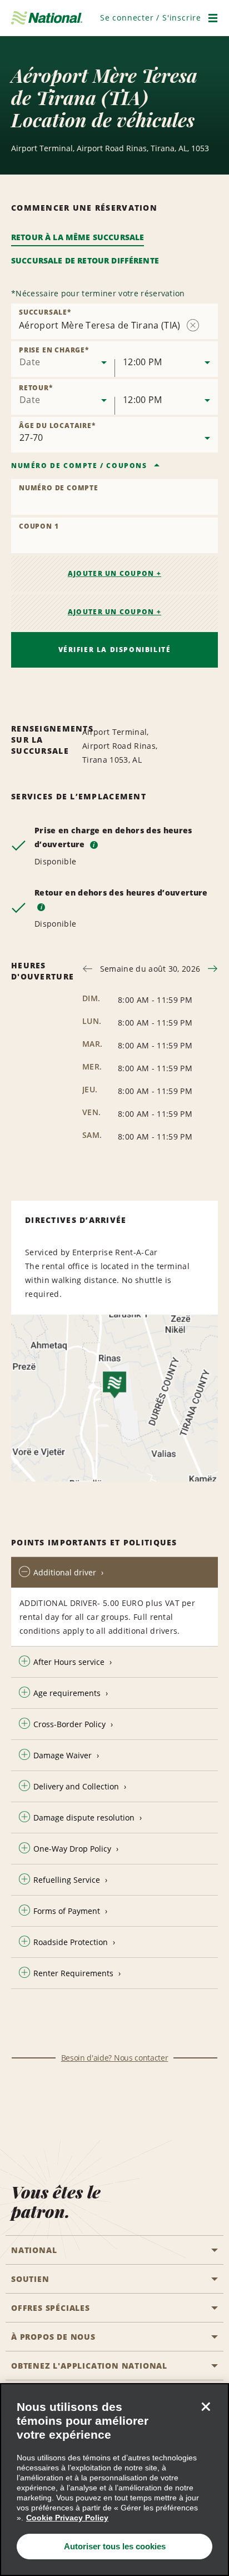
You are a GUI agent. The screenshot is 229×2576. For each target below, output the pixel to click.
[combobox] (63, 359)
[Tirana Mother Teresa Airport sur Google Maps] (114, 1398)
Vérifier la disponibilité (115, 650)
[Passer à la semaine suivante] (213, 969)
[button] (151, 18)
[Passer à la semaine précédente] (88, 969)
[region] (114, 2480)
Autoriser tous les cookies (115, 2546)
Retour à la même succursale (78, 237)
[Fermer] (206, 2406)
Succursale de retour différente (85, 260)
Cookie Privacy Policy (67, 2518)
